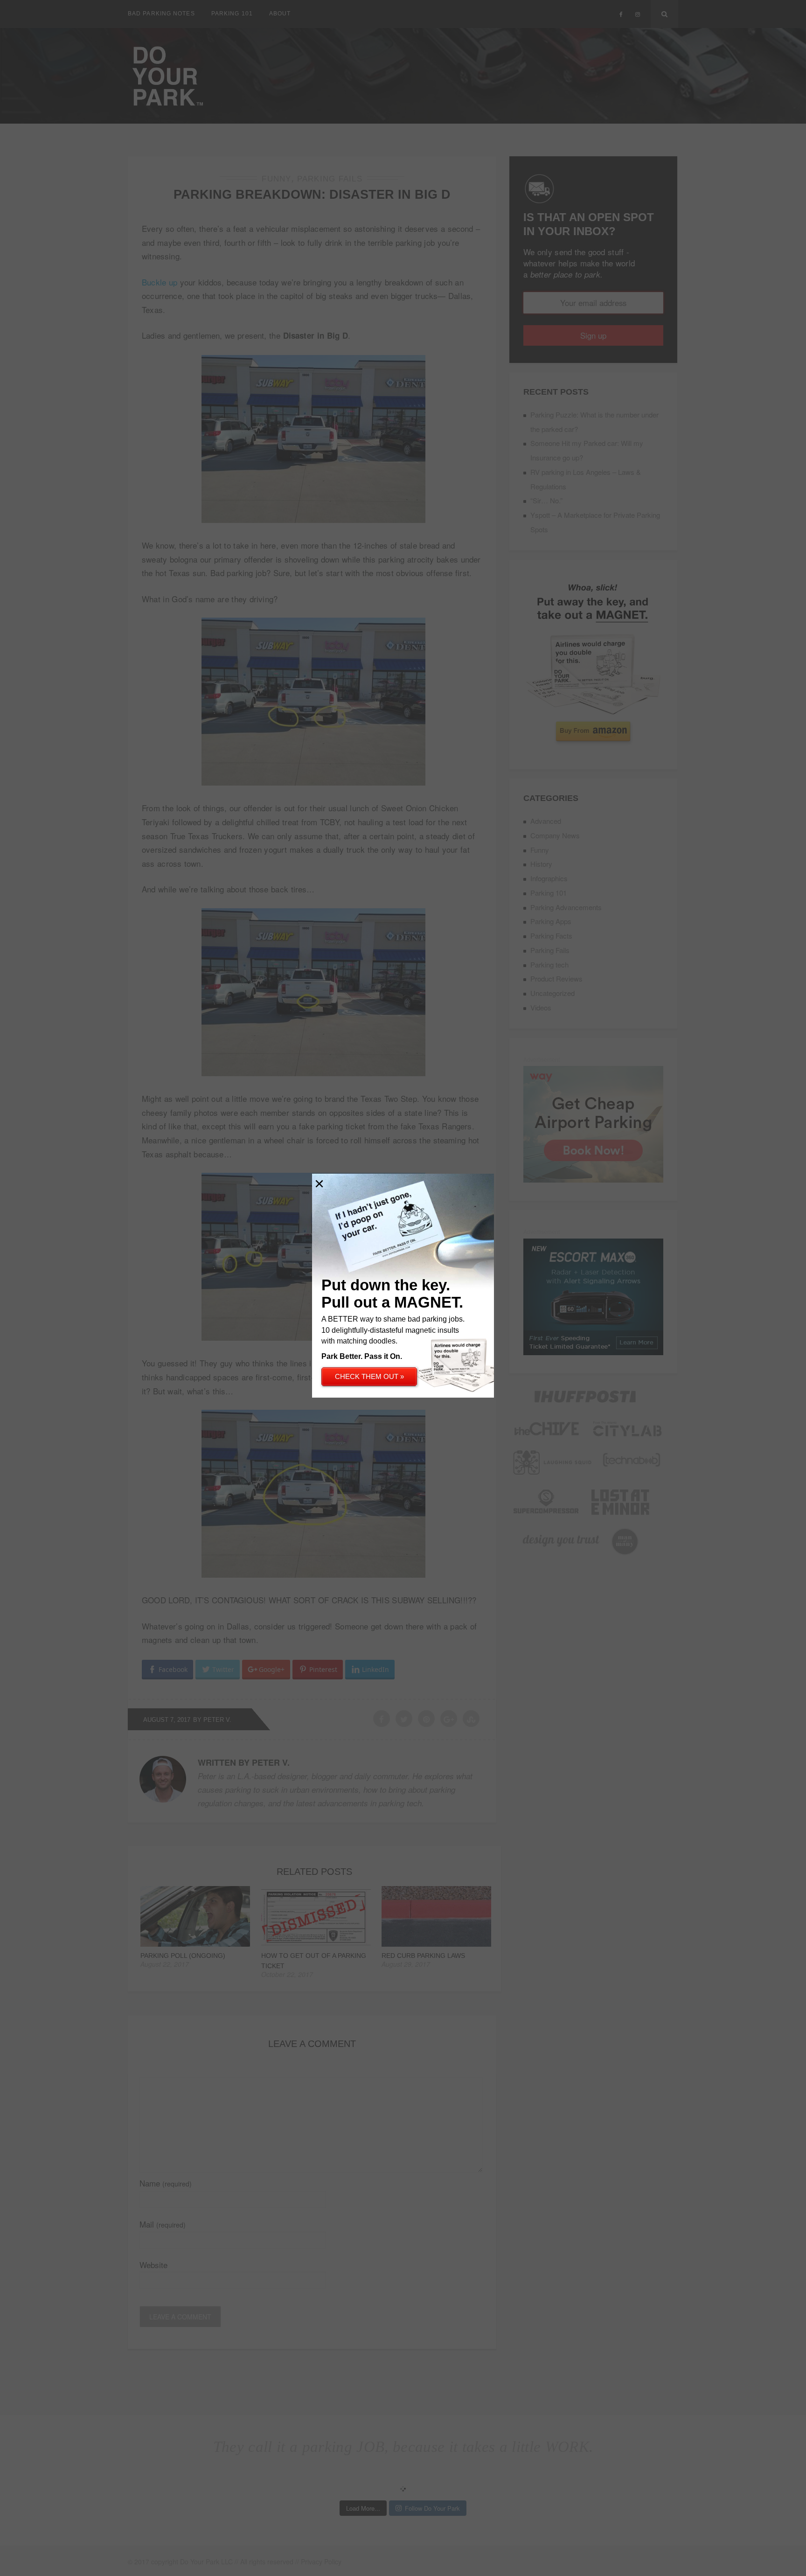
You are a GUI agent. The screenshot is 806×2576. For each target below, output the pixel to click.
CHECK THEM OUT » (369, 1376)
